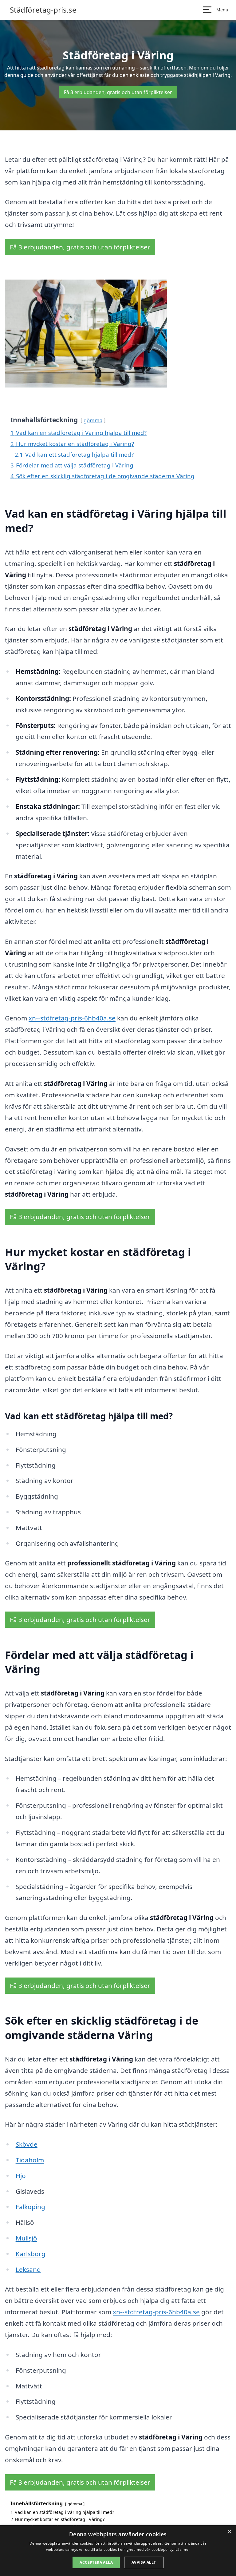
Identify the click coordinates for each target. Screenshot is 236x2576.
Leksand (28, 2269)
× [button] (229, 2532)
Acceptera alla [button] (96, 2562)
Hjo (21, 2176)
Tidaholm (30, 2160)
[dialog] (118, 2551)
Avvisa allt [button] (144, 2562)
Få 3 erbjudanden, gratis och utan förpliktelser (118, 92)
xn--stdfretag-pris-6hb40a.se (72, 1018)
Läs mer (183, 2549)
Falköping (30, 2207)
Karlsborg (31, 2254)
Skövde (27, 2144)
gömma (93, 420)
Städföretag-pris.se (43, 10)
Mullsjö (26, 2238)
